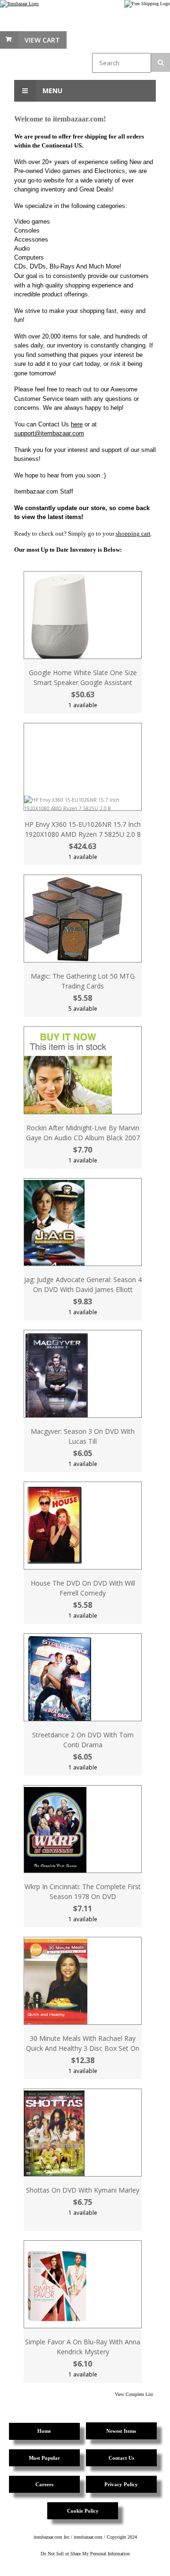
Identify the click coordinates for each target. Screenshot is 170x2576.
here (77, 424)
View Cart (42, 40)
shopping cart (133, 533)
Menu (51, 91)
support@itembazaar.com (49, 433)
